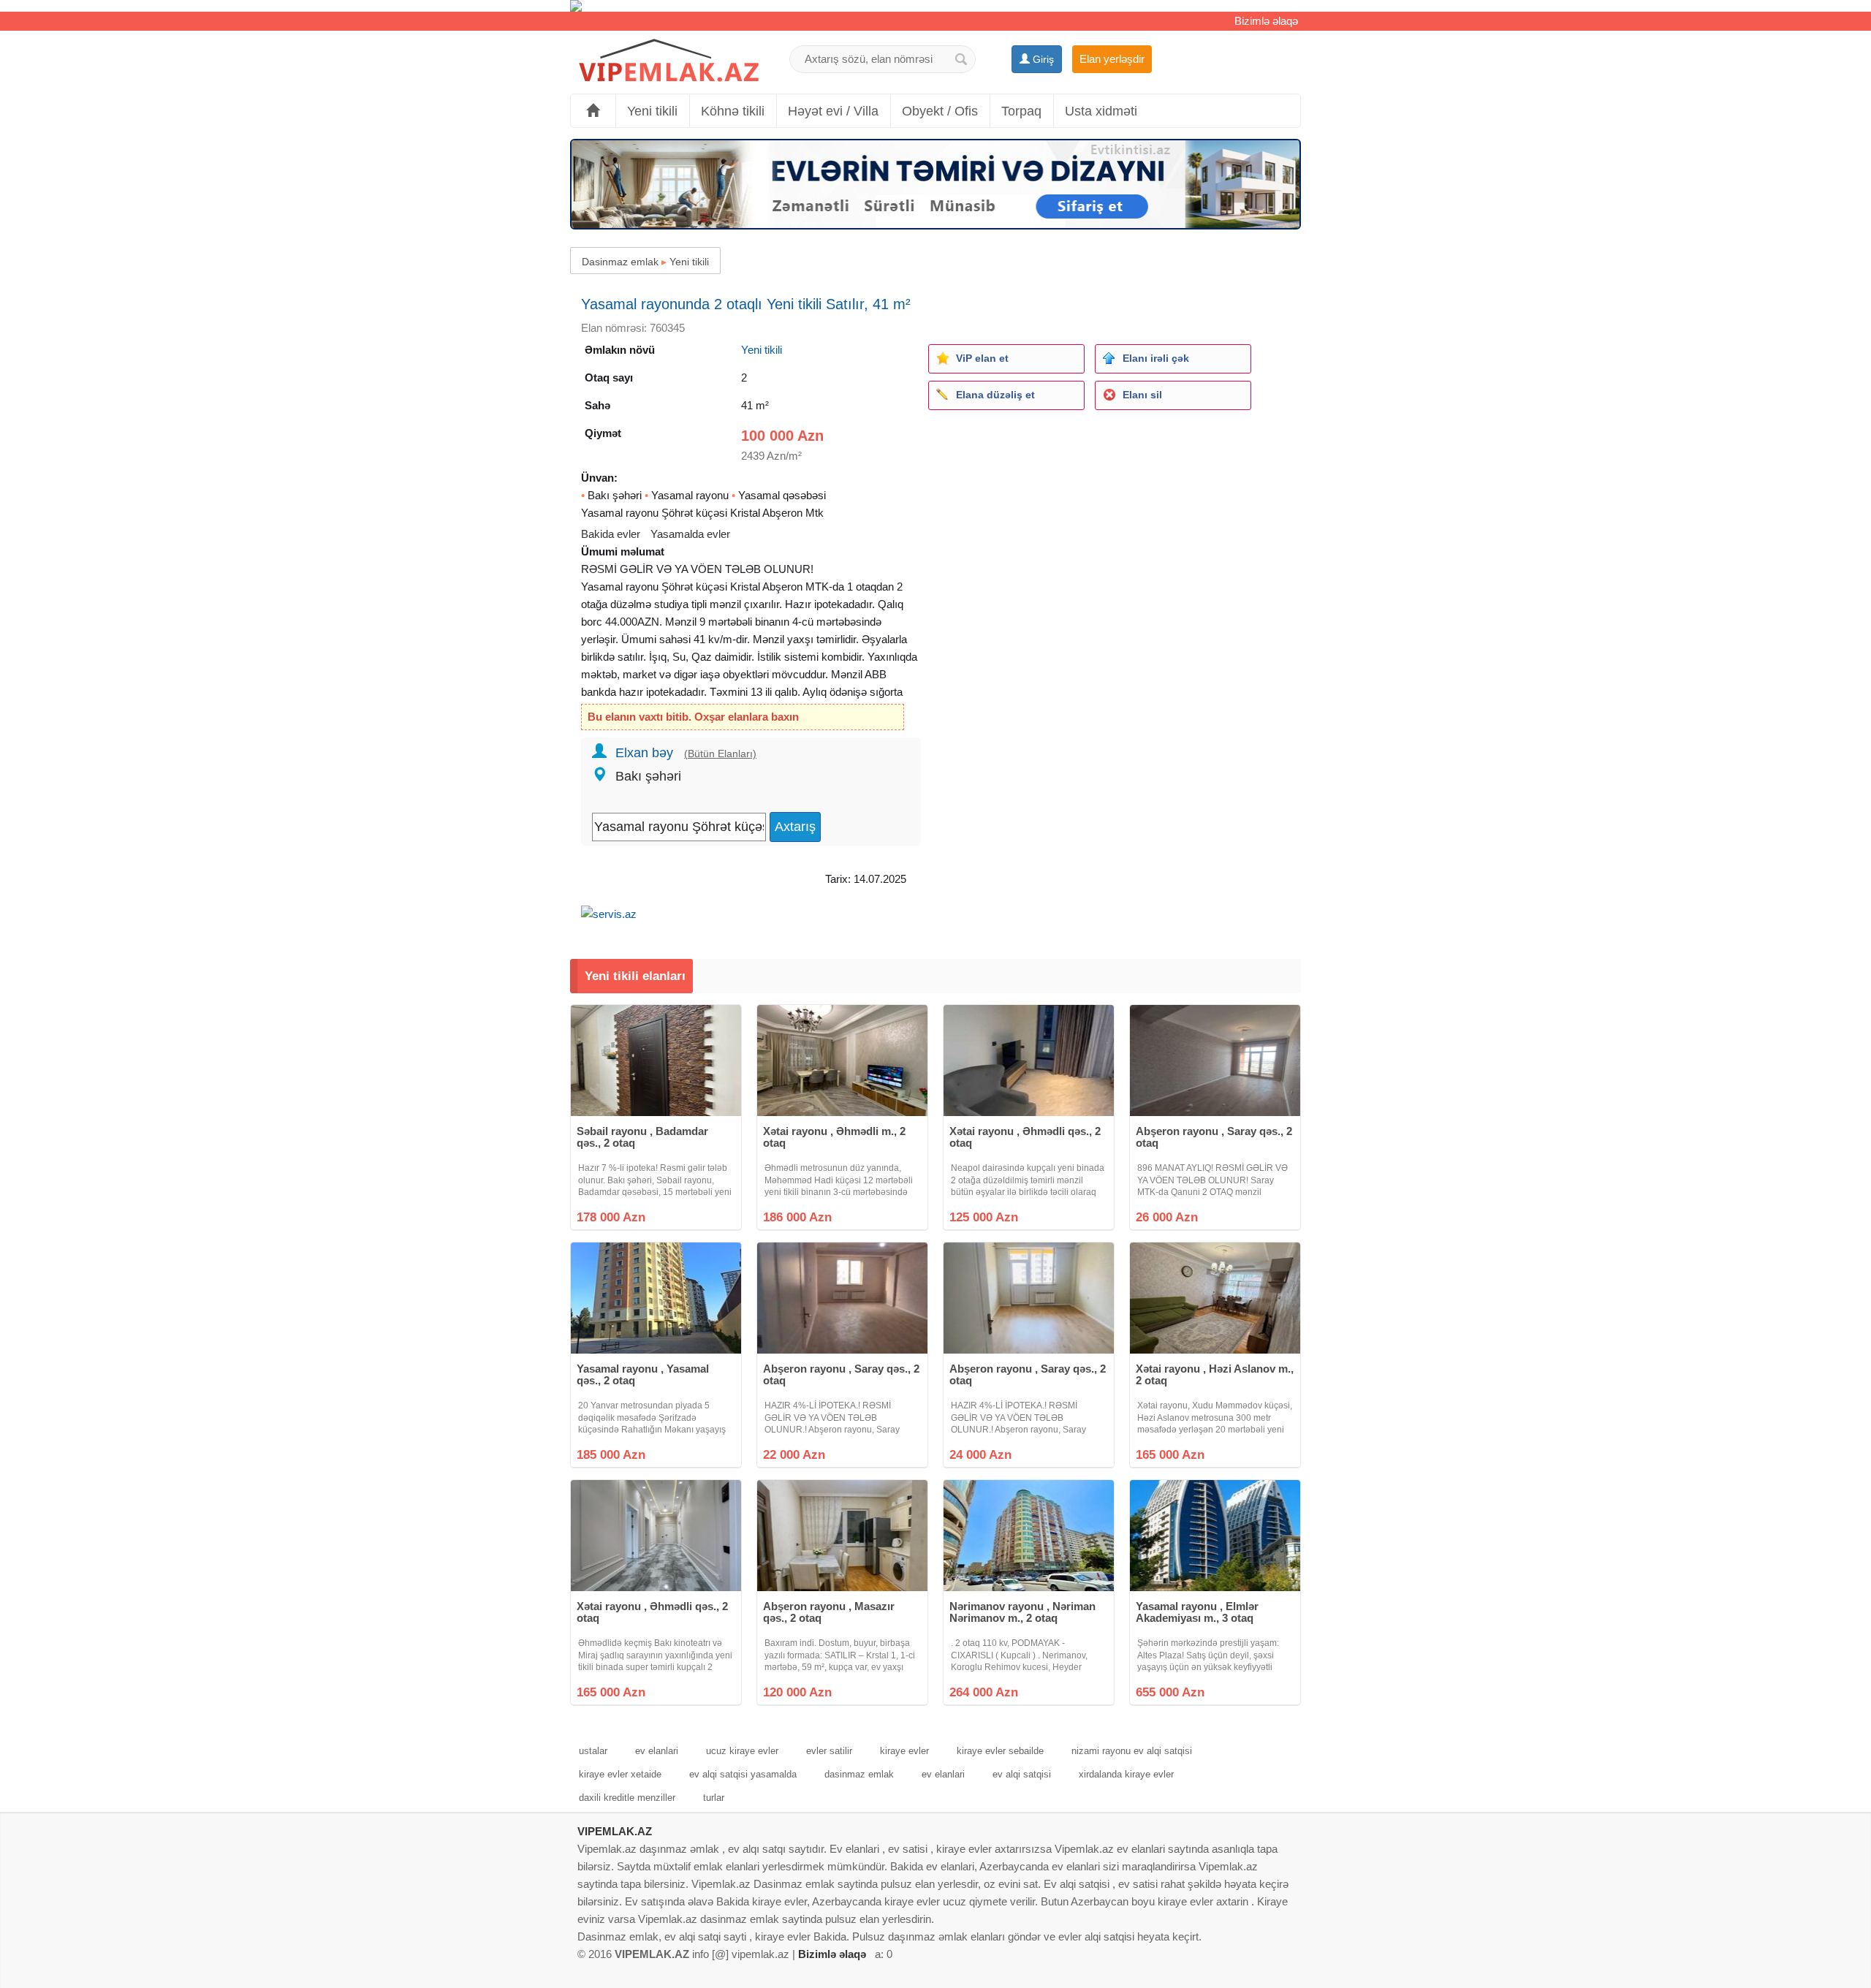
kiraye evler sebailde (1000, 1751)
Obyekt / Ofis (940, 111)
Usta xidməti (1101, 111)
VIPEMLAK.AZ (615, 1831)
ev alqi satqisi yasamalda (743, 1774)
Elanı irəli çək (1156, 358)
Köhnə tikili (733, 111)
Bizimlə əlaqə (1266, 21)
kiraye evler (904, 1751)
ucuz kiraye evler (742, 1751)
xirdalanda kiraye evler (1126, 1774)
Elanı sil (1142, 395)
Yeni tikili (652, 111)
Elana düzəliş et (995, 395)
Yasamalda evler (690, 534)
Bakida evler (611, 534)
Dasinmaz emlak (620, 262)
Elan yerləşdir (1112, 59)
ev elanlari (657, 1751)
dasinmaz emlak (859, 1774)
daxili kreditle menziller (627, 1798)
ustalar (593, 1751)
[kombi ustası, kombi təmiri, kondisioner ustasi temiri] (935, 6)
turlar (714, 1798)
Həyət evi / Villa (833, 111)
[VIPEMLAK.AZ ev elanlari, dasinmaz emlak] (669, 61)
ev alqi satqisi (1022, 1774)
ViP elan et (982, 358)
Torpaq (1021, 111)
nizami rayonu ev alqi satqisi (1132, 1751)
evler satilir (829, 1751)
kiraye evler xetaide (620, 1774)
